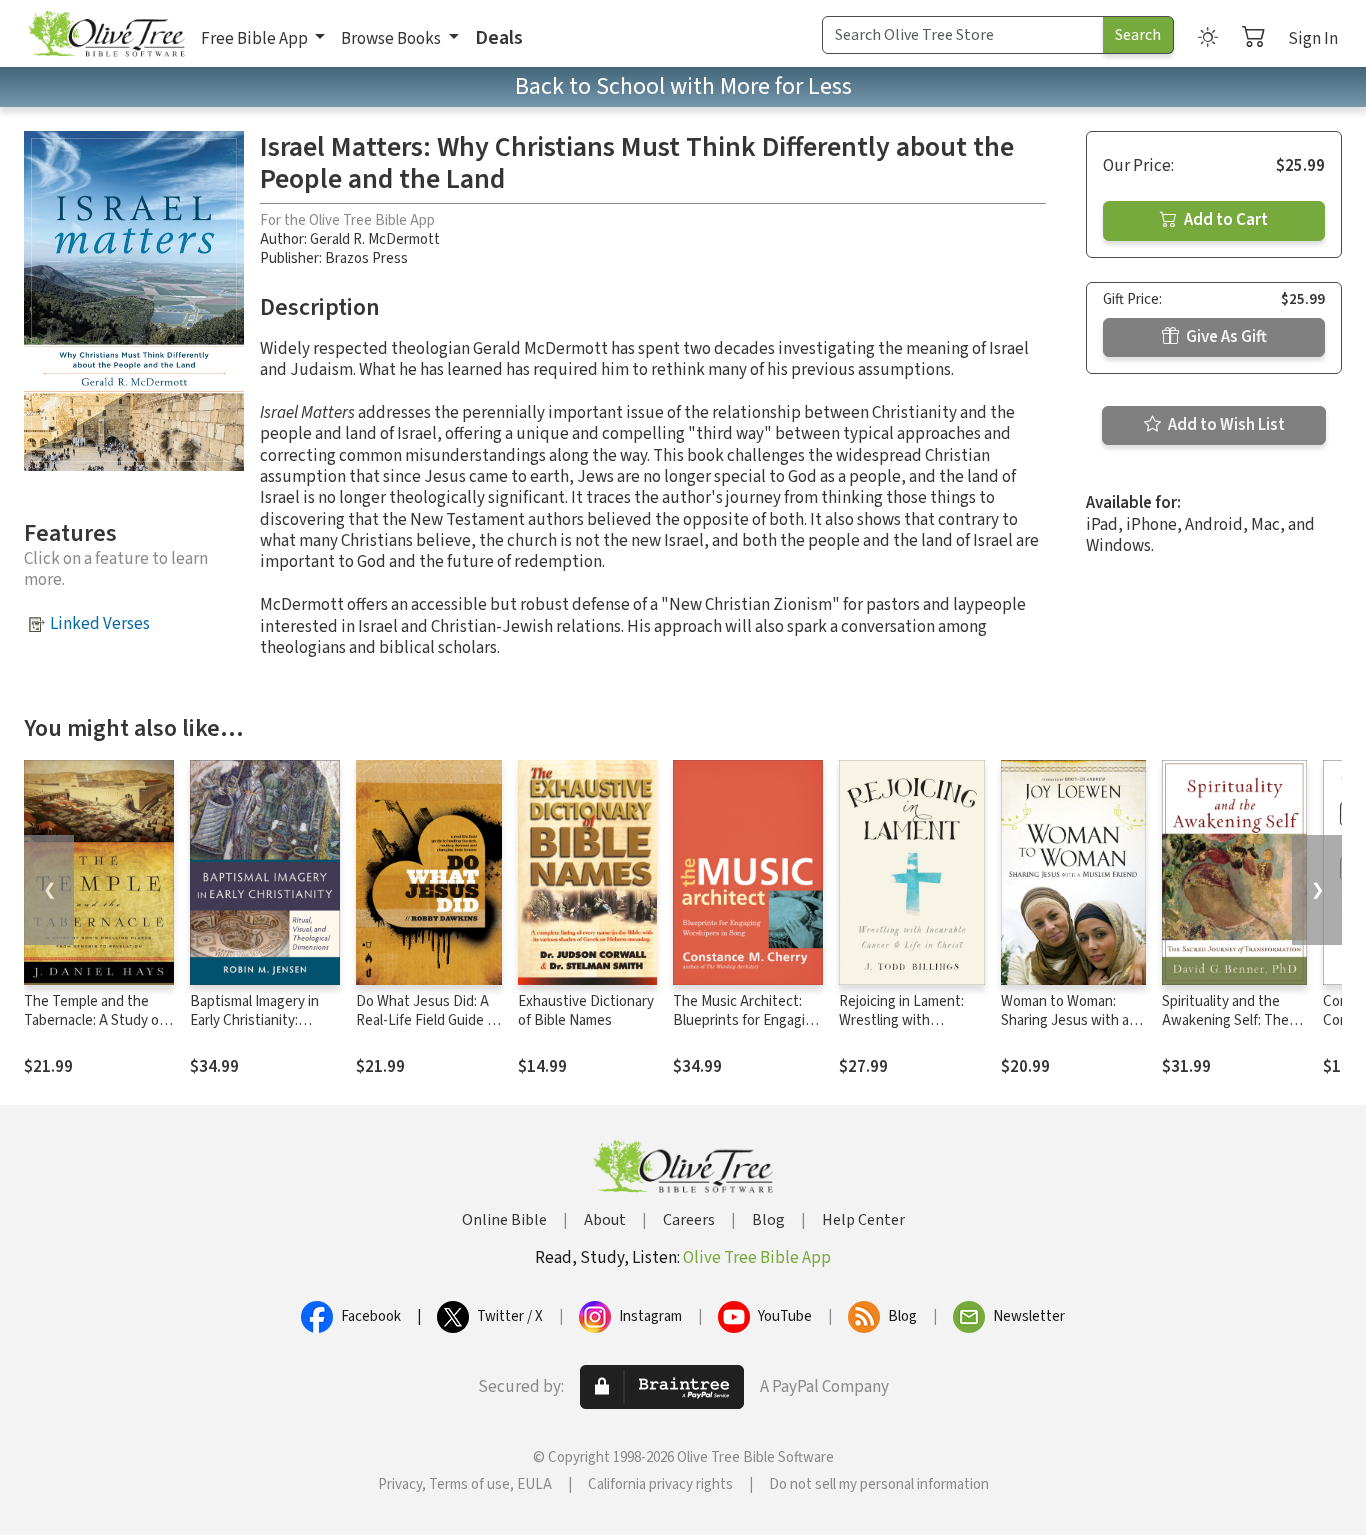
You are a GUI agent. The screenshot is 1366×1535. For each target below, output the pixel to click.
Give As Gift (1225, 337)
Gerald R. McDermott (375, 239)
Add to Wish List (1225, 425)
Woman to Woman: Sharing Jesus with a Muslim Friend (1065, 1020)
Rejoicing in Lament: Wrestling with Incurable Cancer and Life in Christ (904, 1030)
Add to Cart (1224, 220)
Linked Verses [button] (100, 624)
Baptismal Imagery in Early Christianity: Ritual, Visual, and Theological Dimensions (264, 1030)
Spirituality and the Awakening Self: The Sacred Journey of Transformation (1225, 1030)
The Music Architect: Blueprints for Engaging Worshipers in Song (747, 1020)
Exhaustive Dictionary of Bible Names (586, 1011)
